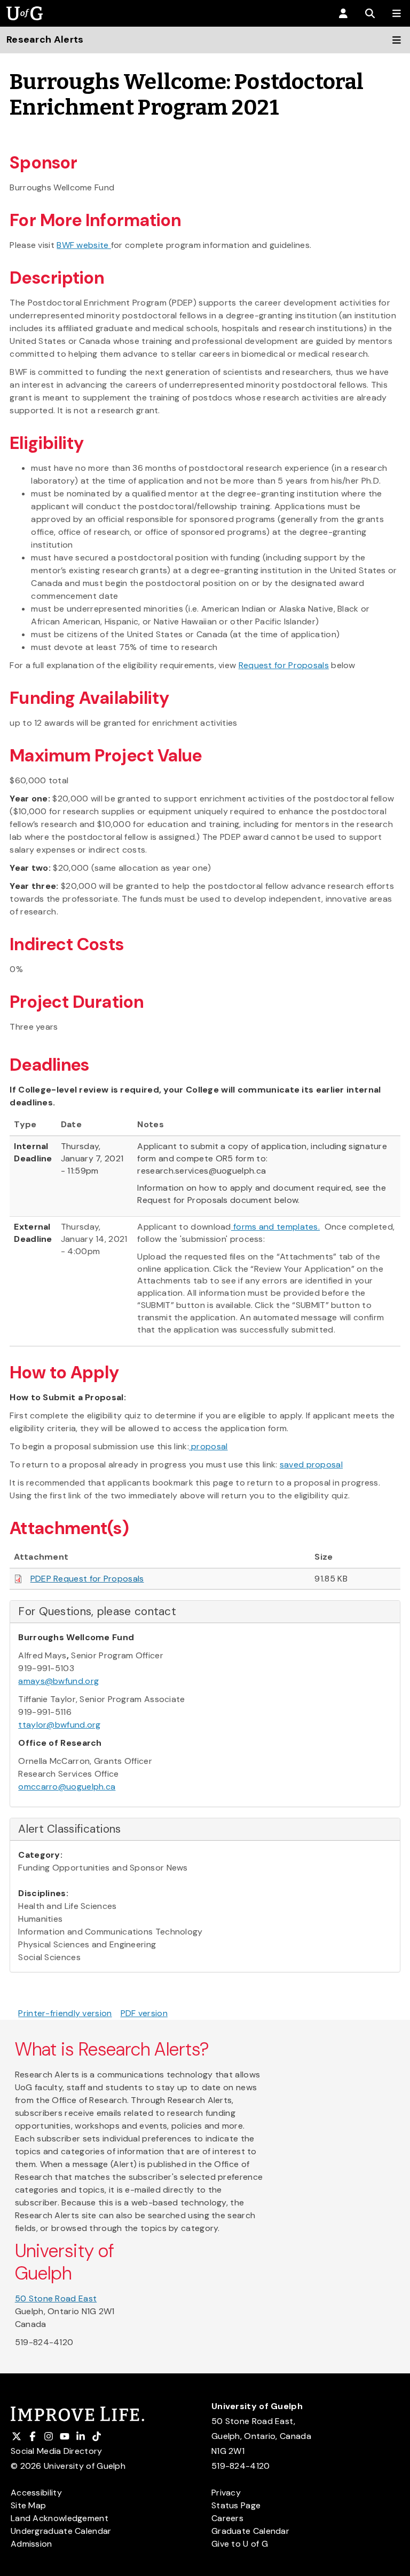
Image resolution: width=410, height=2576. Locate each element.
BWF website (84, 245)
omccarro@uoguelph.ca (67, 1787)
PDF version (144, 2013)
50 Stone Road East (56, 2298)
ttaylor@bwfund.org (59, 1725)
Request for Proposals (284, 665)
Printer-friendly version (65, 2013)
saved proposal (311, 1464)
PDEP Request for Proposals (87, 1579)
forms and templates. (275, 1227)
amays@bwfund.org (58, 1681)
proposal (208, 1446)
